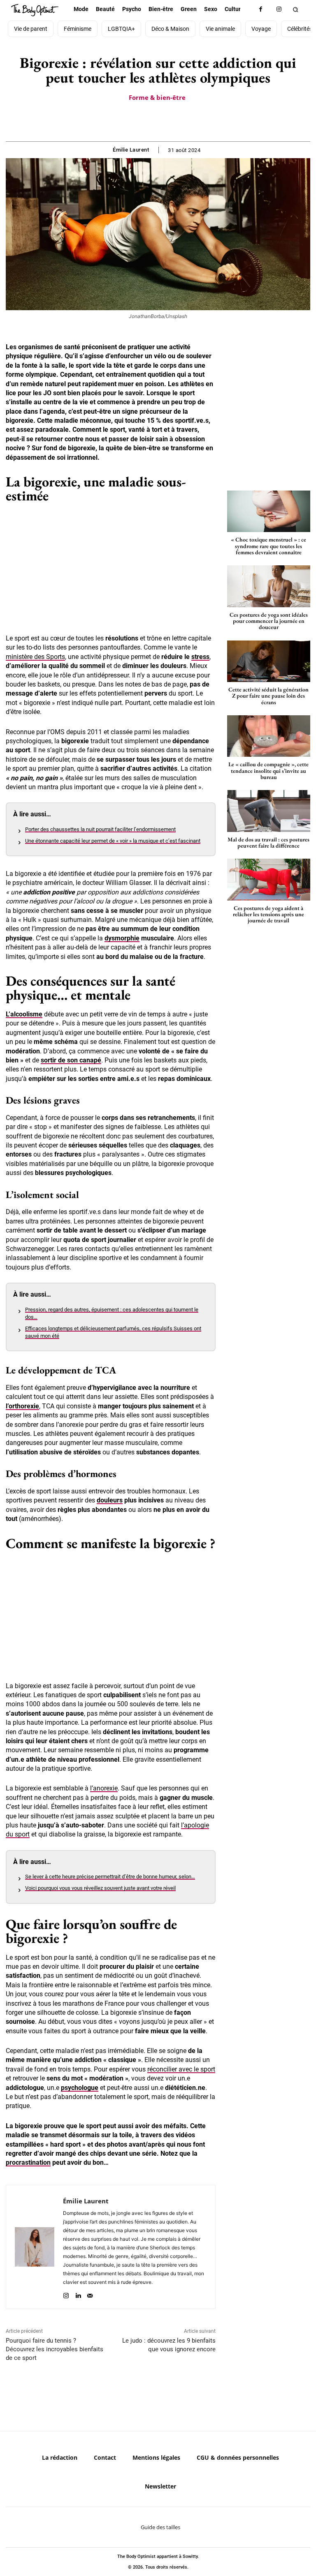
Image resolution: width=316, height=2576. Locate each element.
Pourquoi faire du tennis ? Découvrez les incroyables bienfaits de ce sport (55, 2349)
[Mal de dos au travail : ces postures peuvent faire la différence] (269, 811)
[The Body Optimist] (35, 10)
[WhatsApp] (167, 121)
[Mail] (90, 2294)
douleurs (110, 1500)
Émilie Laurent (131, 150)
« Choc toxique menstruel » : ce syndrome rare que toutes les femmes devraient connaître (268, 546)
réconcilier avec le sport (181, 2069)
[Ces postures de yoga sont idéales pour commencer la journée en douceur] (269, 586)
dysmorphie (122, 938)
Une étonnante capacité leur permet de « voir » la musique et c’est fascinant (113, 841)
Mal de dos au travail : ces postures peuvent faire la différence (268, 842)
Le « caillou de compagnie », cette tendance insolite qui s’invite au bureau (268, 771)
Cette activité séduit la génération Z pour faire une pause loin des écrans (268, 696)
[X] (148, 121)
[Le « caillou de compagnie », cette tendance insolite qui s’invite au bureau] (269, 736)
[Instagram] (279, 9)
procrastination (28, 2162)
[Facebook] (261, 9)
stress (200, 657)
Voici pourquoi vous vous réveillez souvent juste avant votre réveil (100, 1888)
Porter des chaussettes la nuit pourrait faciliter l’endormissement (100, 829)
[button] (296, 9)
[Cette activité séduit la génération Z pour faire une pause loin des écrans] (269, 661)
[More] (186, 121)
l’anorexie (104, 1788)
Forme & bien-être (157, 97)
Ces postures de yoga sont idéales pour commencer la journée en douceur (269, 621)
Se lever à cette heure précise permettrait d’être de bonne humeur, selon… (110, 1877)
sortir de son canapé (71, 1060)
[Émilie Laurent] (35, 2247)
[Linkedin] (78, 2294)
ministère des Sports (35, 657)
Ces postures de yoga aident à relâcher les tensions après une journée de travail (268, 914)
